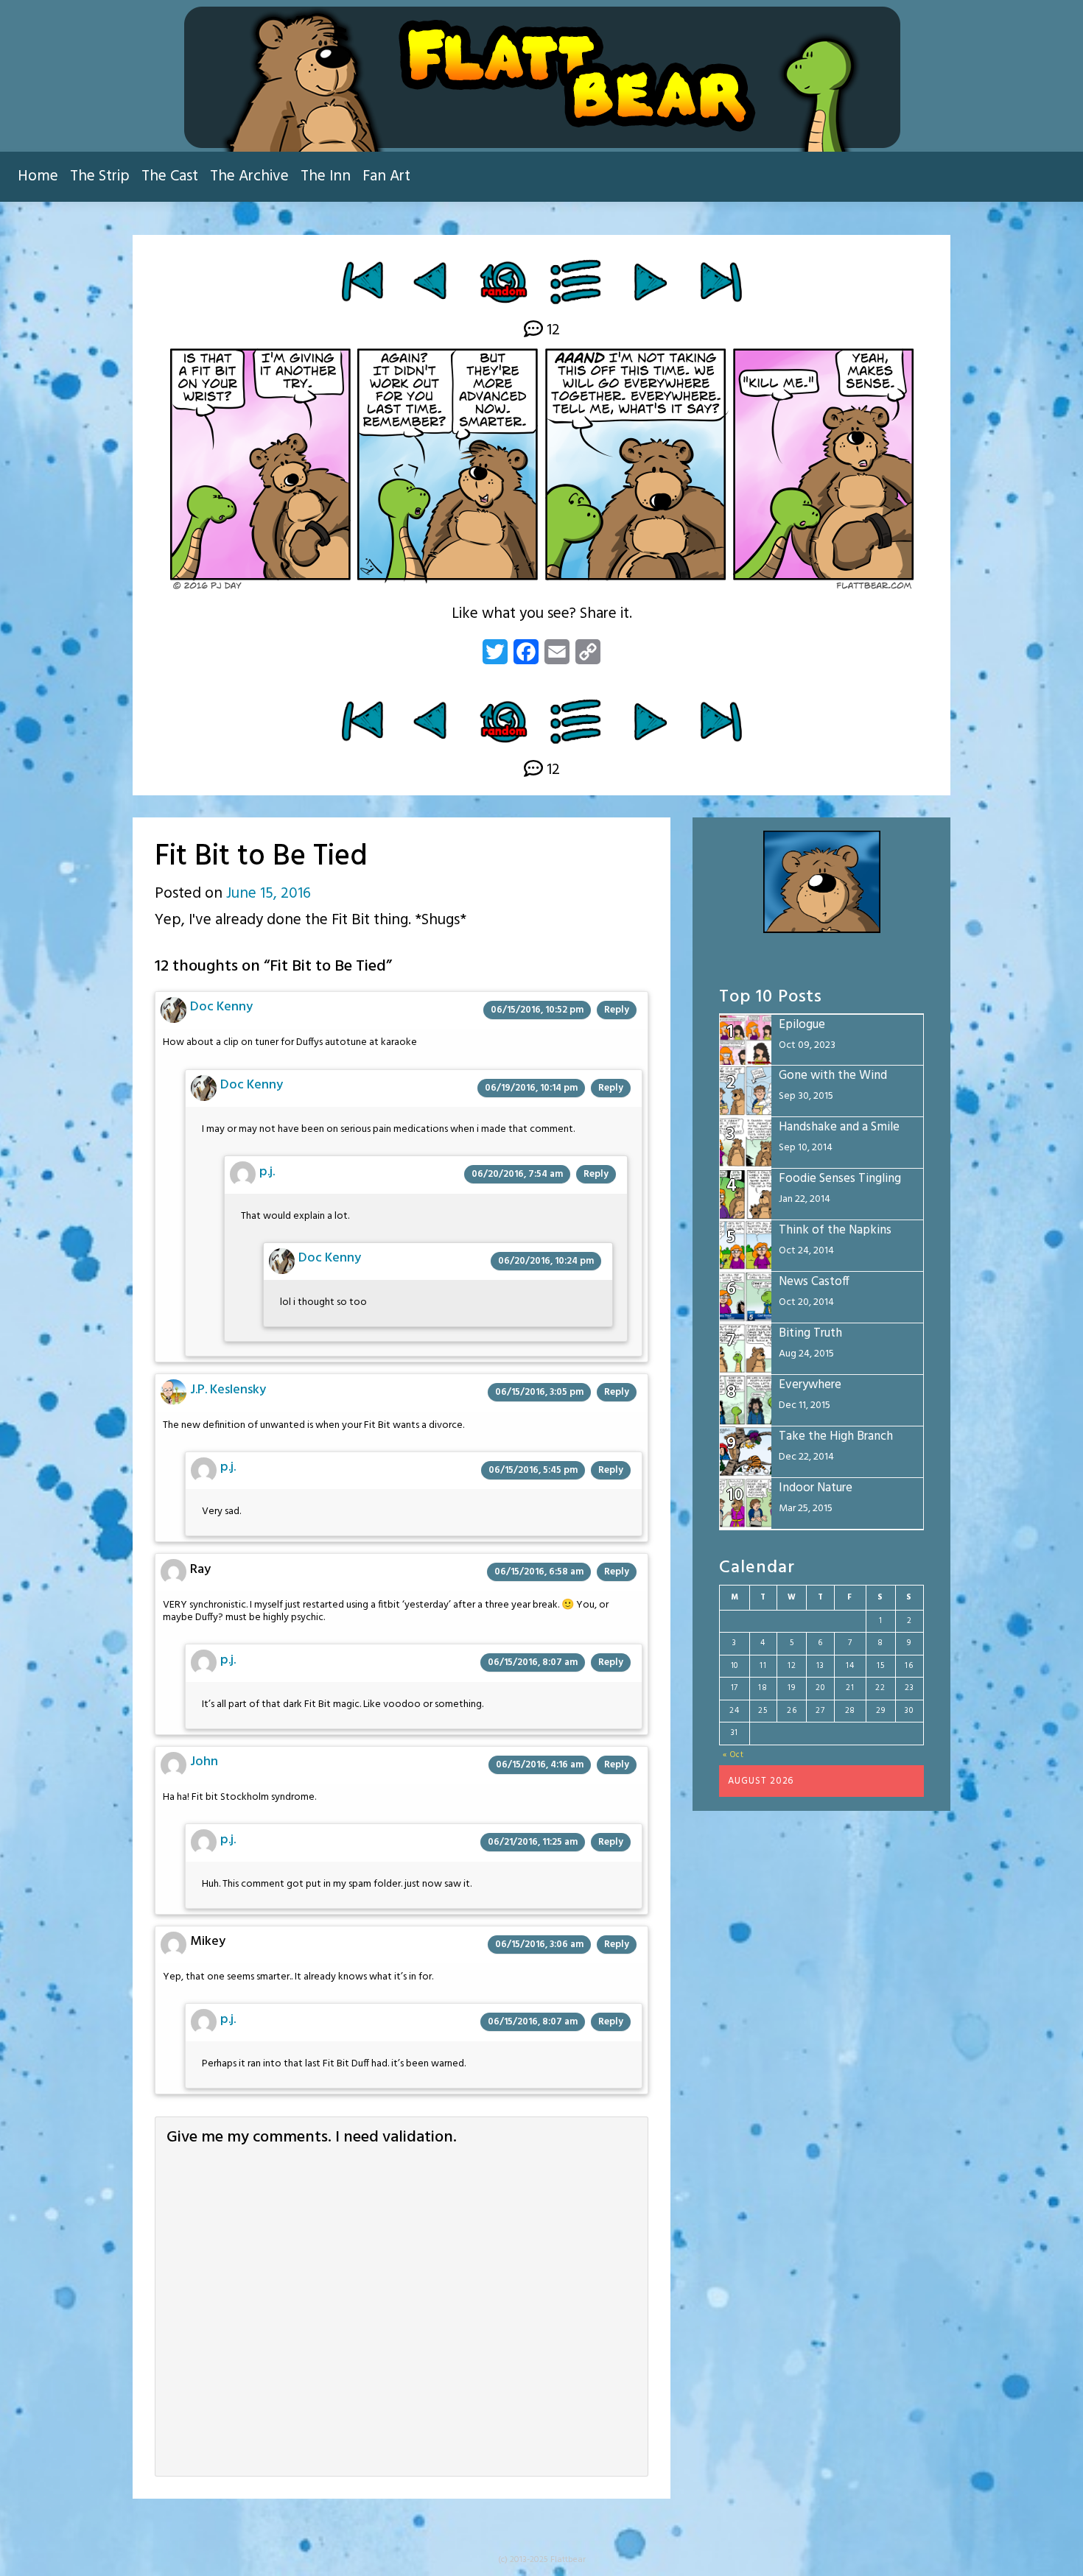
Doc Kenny (221, 1007)
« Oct (733, 1755)
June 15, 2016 (269, 894)
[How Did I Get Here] (362, 281)
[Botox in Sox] (650, 281)
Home (38, 176)
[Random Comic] (503, 281)
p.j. (267, 1172)
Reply (617, 1010)
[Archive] (576, 281)
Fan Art (386, 176)
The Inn (326, 176)
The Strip (100, 176)
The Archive (249, 176)
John (204, 1762)
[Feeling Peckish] (432, 281)
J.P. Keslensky (228, 1390)
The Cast (170, 176)
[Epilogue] (721, 281)
